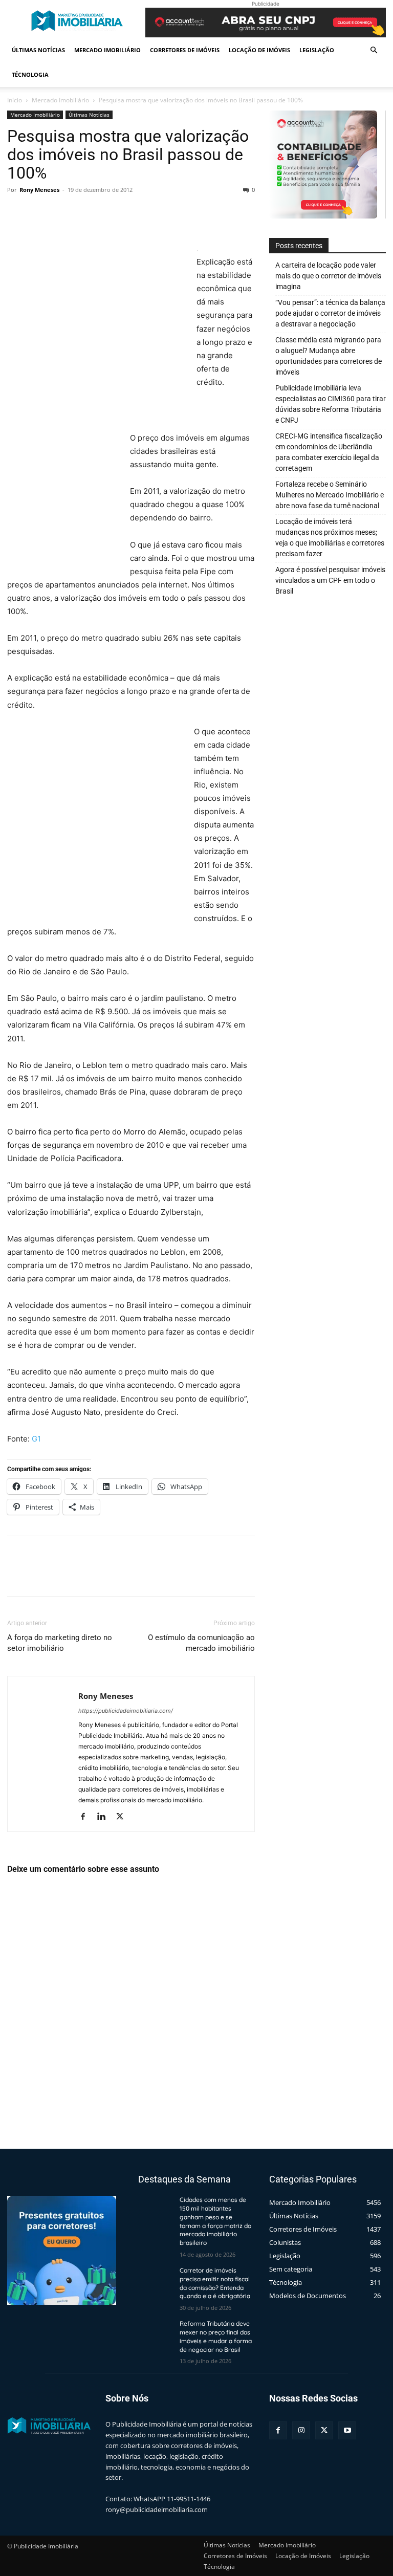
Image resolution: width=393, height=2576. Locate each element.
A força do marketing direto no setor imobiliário (60, 1643)
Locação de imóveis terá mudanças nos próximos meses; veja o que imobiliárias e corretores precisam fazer (330, 538)
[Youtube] (347, 2430)
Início (15, 100)
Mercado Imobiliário (107, 50)
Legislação (317, 50)
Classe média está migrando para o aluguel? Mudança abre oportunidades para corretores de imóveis (329, 356)
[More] (112, 213)
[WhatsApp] (88, 213)
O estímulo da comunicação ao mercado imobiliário (201, 1643)
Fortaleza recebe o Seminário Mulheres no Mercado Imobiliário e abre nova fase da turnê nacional (330, 495)
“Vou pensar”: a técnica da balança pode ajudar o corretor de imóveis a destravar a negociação (330, 313)
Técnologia (30, 74)
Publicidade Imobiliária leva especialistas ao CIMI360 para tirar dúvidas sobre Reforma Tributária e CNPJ (331, 404)
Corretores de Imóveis (185, 50)
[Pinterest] (64, 213)
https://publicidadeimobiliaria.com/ (126, 1711)
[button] (374, 50)
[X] (41, 213)
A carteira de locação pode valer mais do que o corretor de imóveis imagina (328, 276)
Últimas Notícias (38, 50)
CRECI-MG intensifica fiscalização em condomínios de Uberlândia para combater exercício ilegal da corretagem (329, 452)
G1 (36, 1439)
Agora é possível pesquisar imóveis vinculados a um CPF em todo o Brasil (330, 580)
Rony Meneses (39, 190)
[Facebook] (17, 213)
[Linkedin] (105, 1817)
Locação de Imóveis (259, 50)
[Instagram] (301, 2430)
